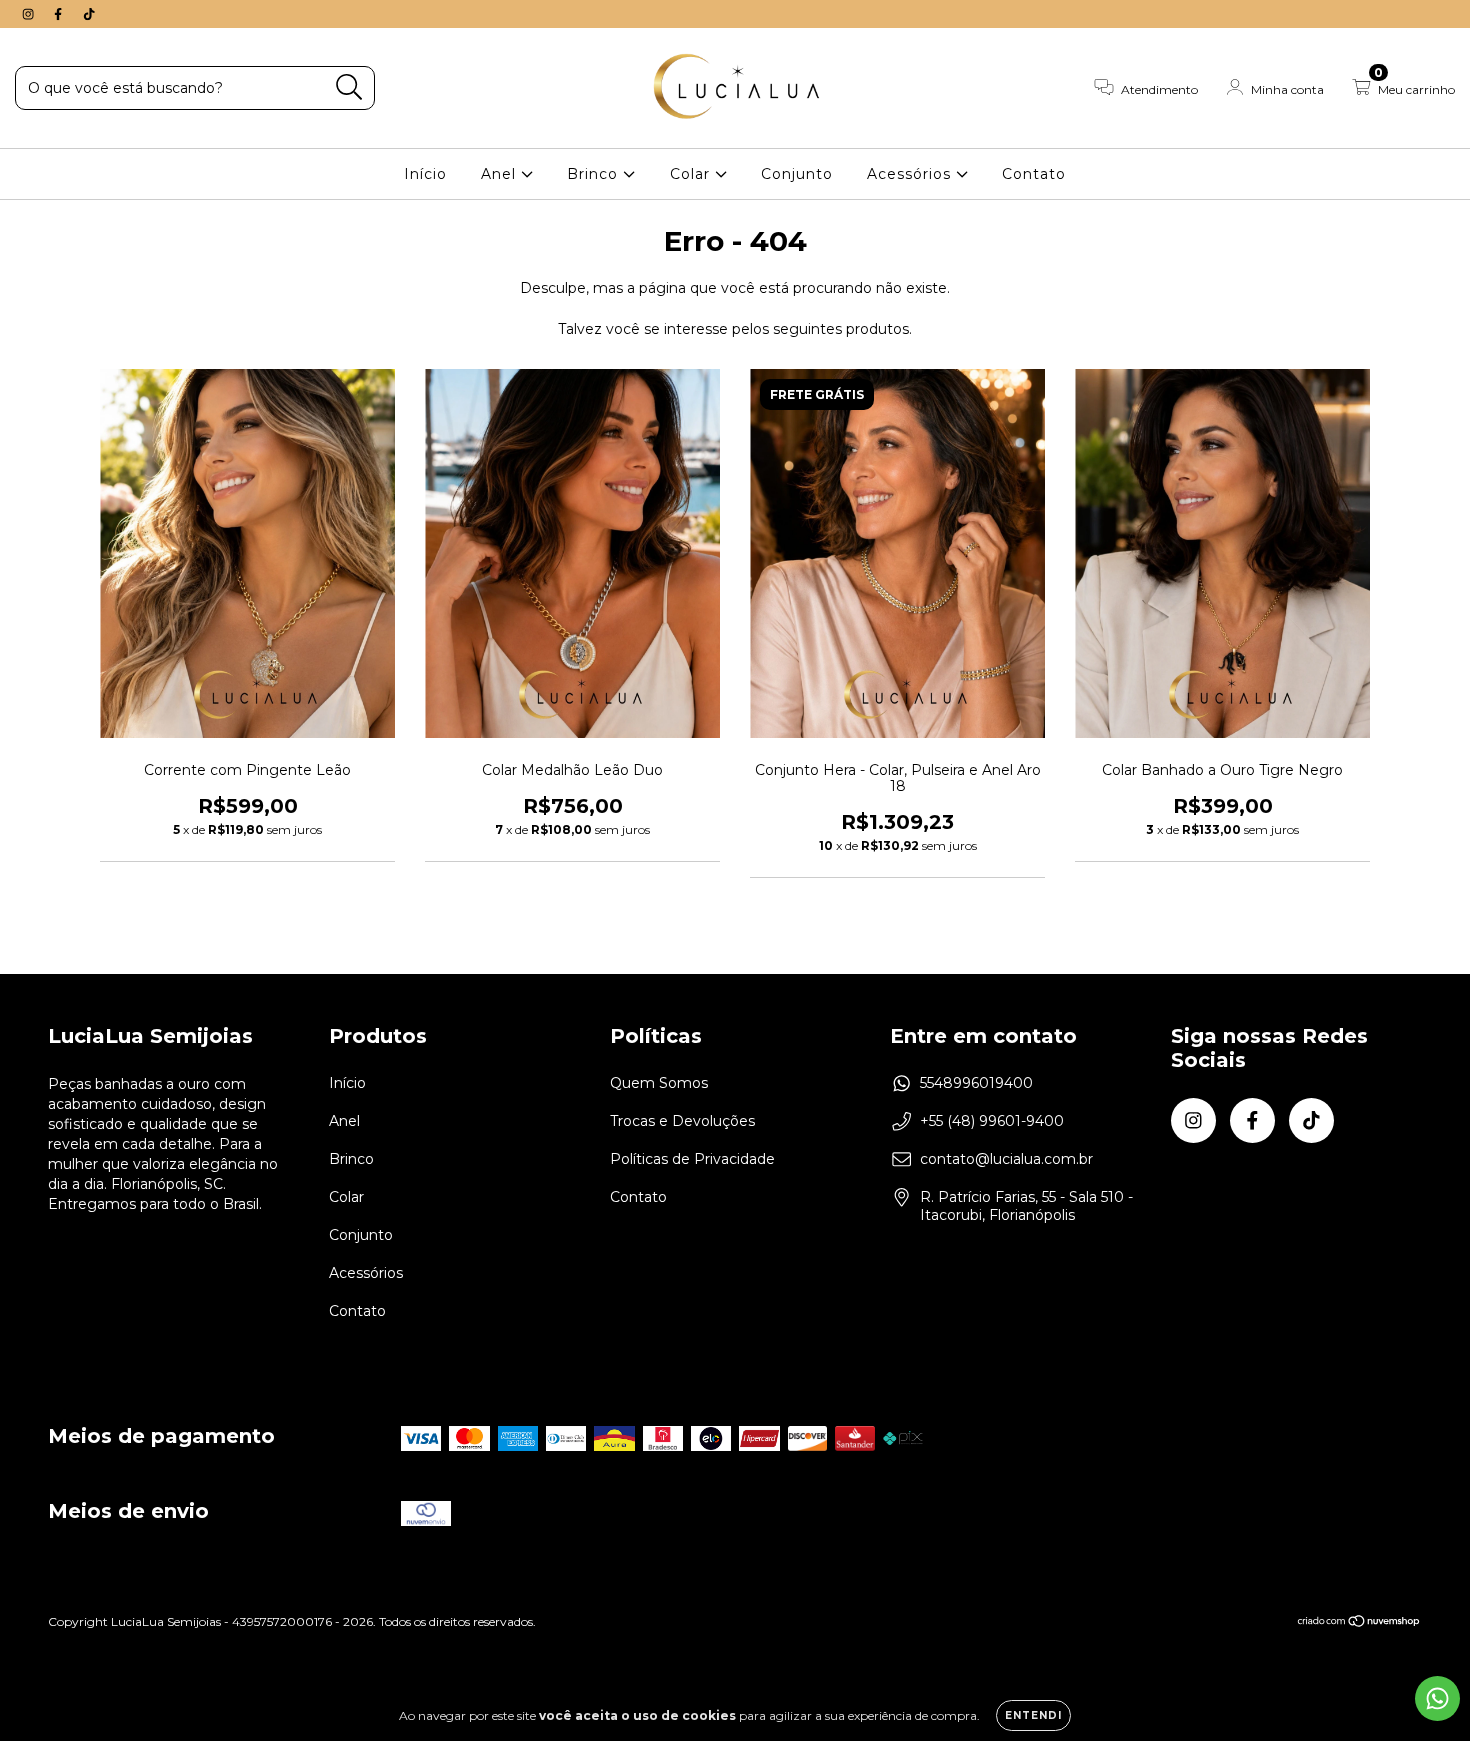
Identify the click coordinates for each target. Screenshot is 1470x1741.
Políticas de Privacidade (692, 1159)
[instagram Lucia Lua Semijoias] (30, 14)
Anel (501, 174)
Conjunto (797, 174)
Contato (1034, 174)
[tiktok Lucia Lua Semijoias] (89, 14)
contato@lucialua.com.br (1006, 1159)
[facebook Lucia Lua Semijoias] (60, 14)
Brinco (595, 174)
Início (425, 174)
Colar (692, 174)
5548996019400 (976, 1083)
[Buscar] (349, 87)
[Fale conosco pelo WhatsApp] (1437, 1698)
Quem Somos (659, 1083)
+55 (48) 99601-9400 (992, 1121)
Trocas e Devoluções (682, 1121)
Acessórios (911, 174)
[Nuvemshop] (1359, 1622)
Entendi (1033, 1715)
